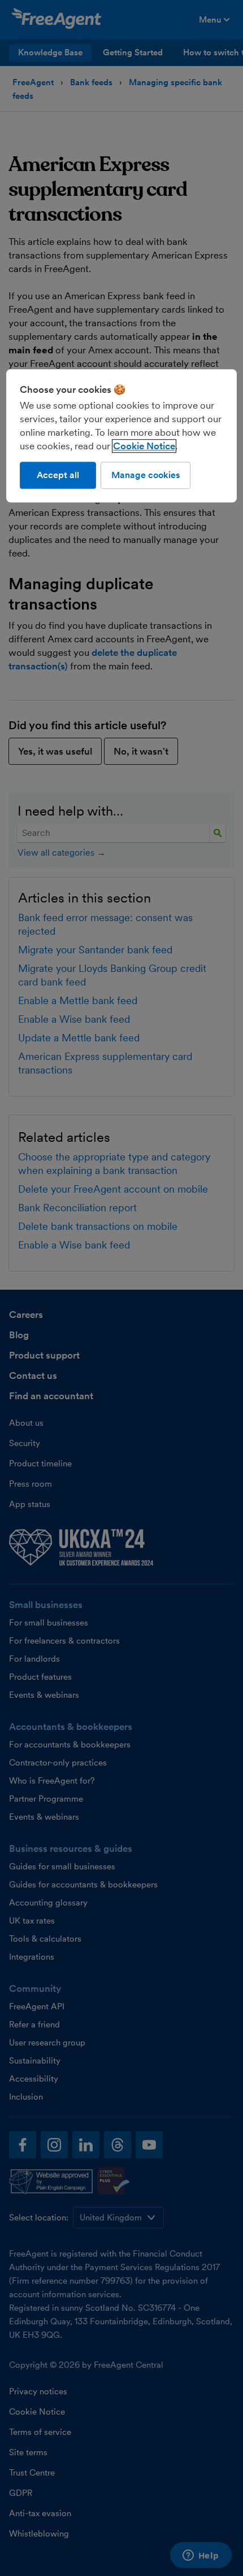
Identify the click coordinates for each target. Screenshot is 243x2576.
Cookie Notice (144, 446)
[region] (122, 436)
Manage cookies (146, 475)
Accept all (58, 475)
